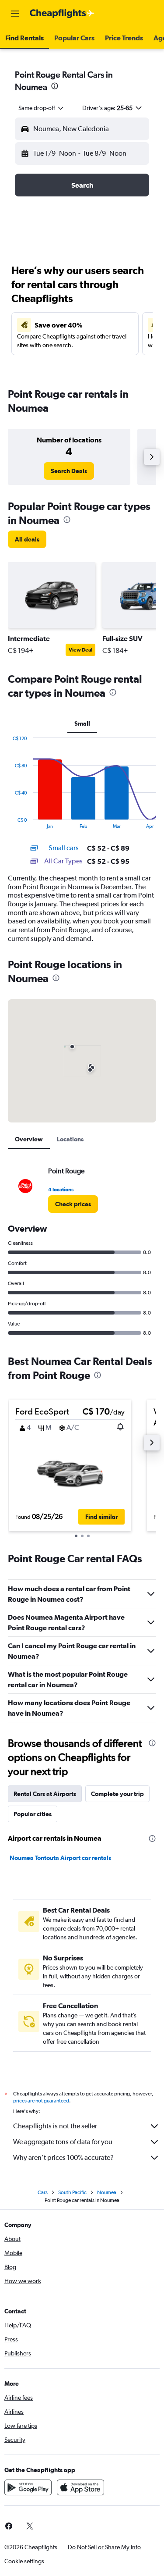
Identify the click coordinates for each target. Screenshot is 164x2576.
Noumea (107, 2192)
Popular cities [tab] (33, 1814)
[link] (69, 471)
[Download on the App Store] (80, 2487)
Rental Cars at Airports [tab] (45, 1794)
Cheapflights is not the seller (55, 2126)
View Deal (80, 650)
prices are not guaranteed (41, 2101)
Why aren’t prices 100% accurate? (63, 2157)
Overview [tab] (29, 1139)
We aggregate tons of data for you (63, 2142)
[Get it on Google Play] (28, 2487)
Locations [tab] (70, 1139)
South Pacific (72, 2192)
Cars (43, 2192)
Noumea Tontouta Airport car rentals (60, 1858)
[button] (15, 14)
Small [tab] (82, 723)
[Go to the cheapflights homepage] (62, 14)
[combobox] (42, 108)
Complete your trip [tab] (117, 1794)
